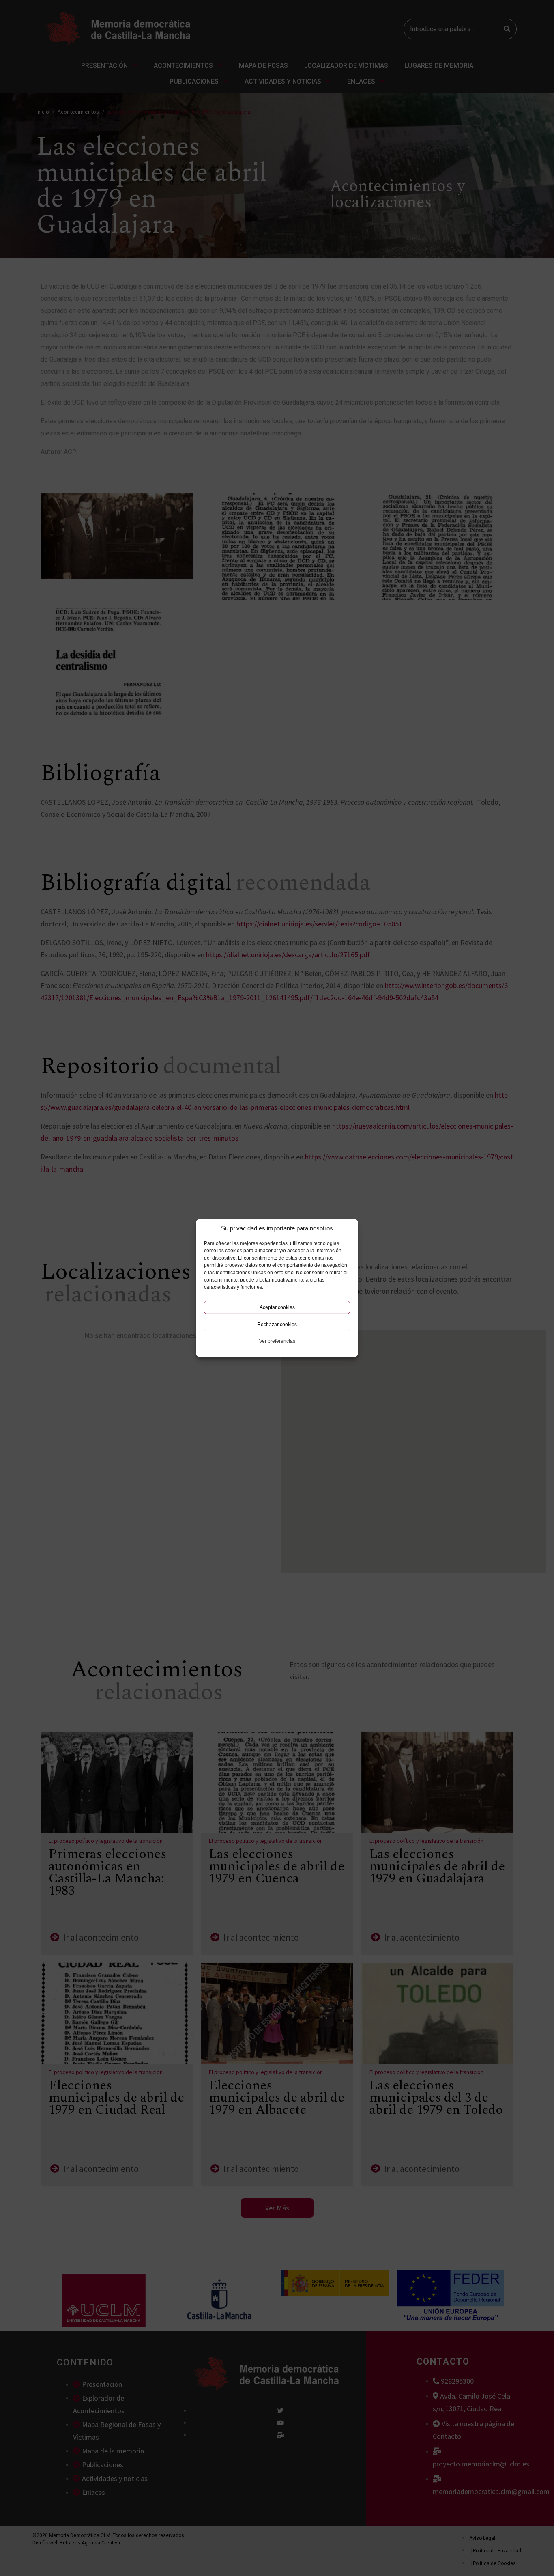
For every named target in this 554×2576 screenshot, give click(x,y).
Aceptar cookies (277, 1307)
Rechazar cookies (277, 1325)
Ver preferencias (277, 1341)
